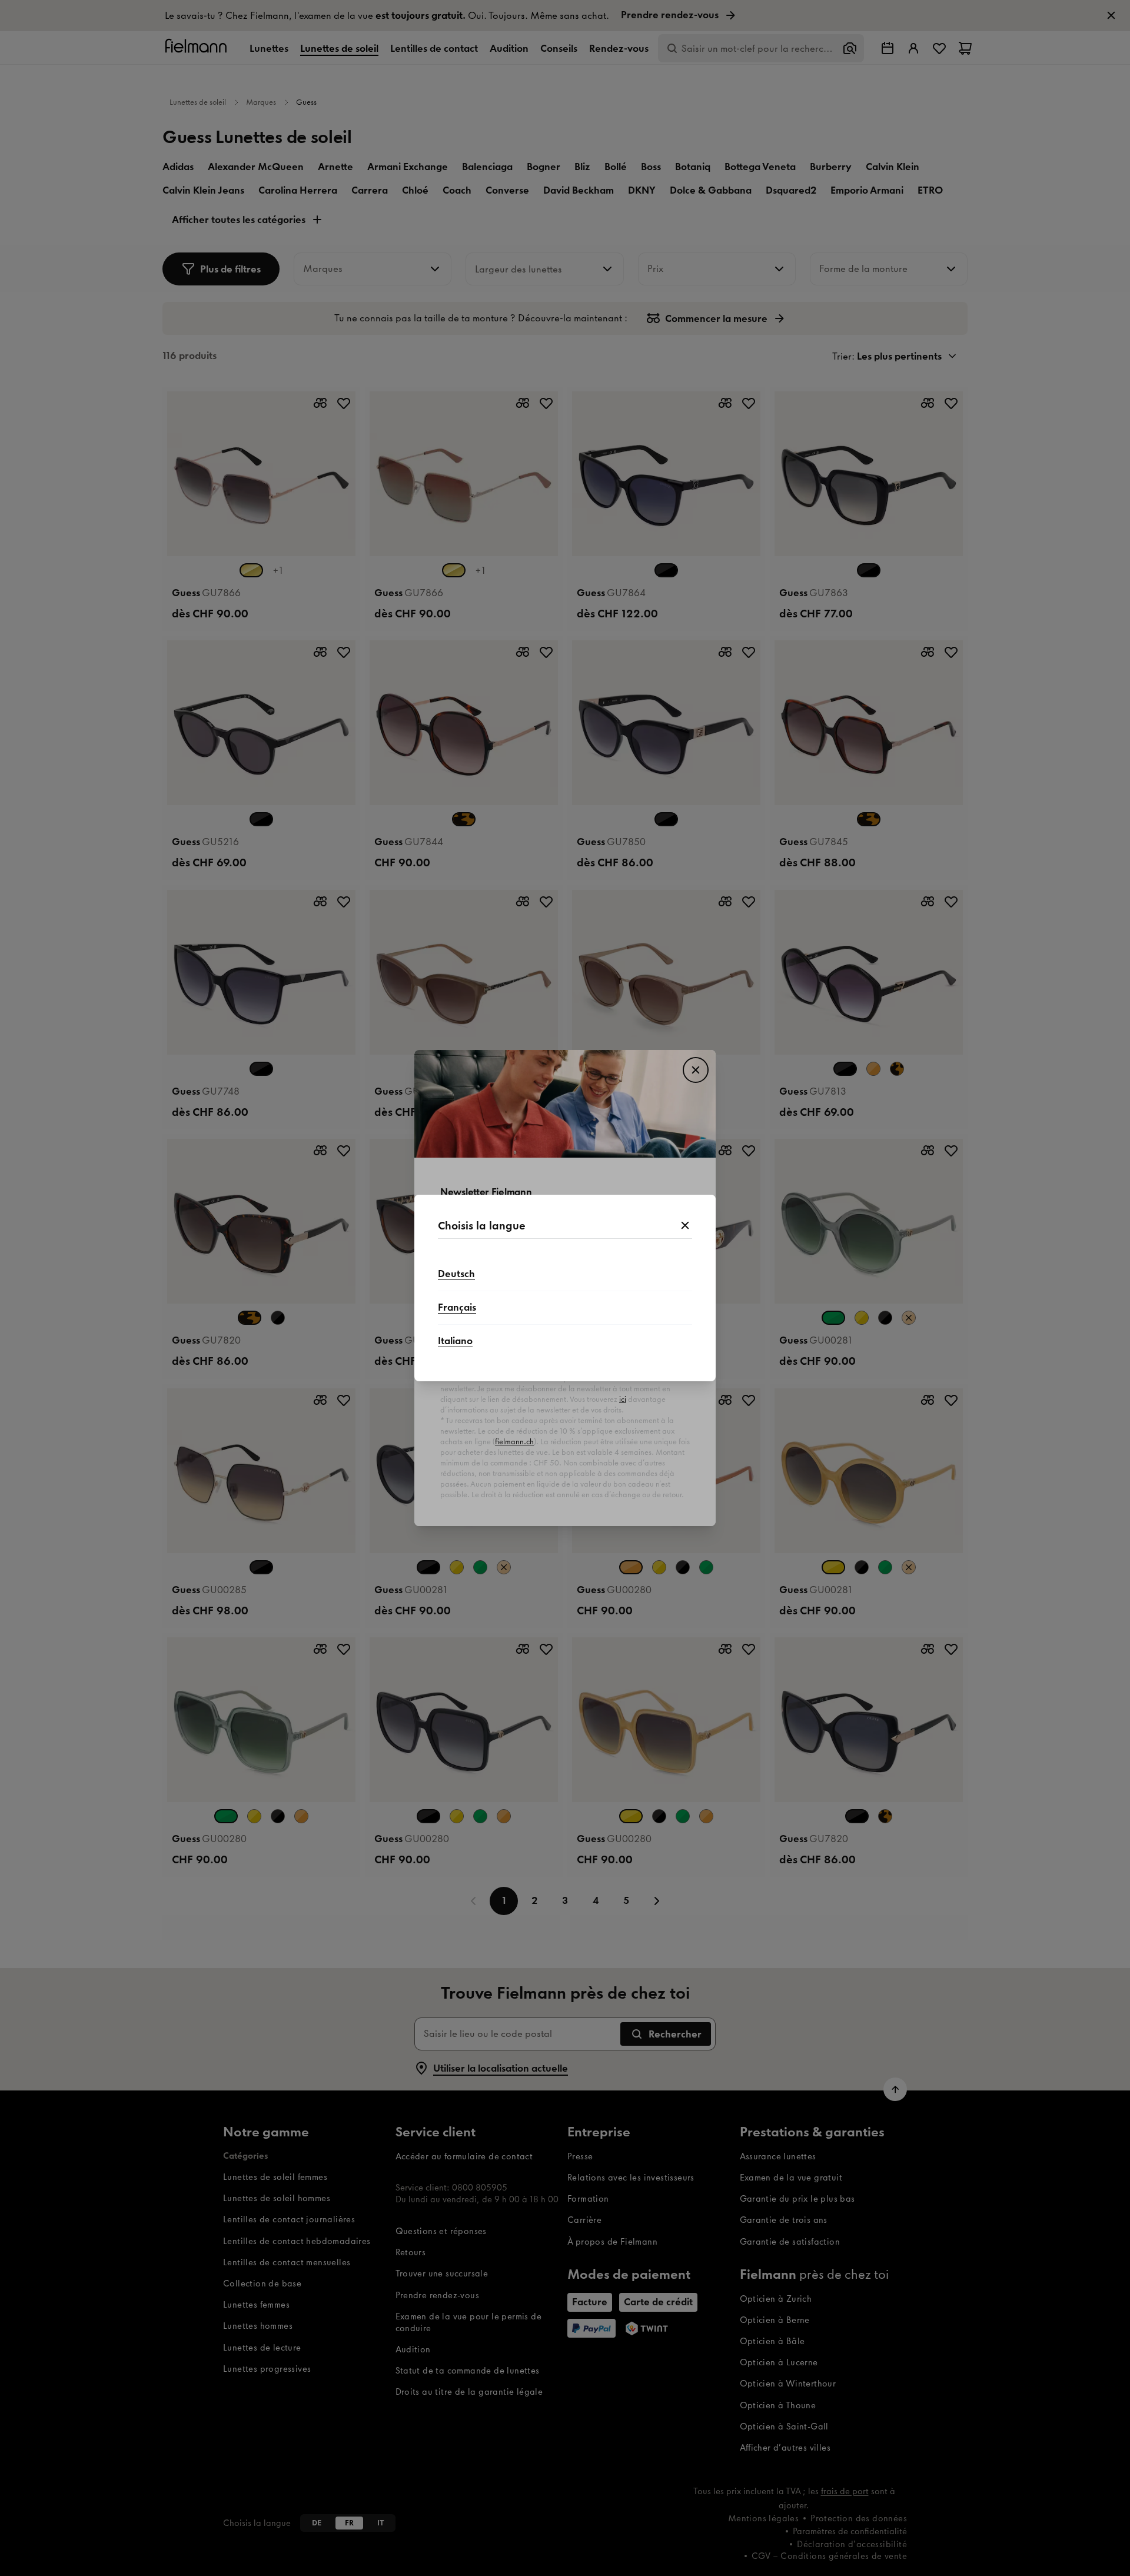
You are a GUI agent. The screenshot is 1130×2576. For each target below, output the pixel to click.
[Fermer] (685, 1226)
